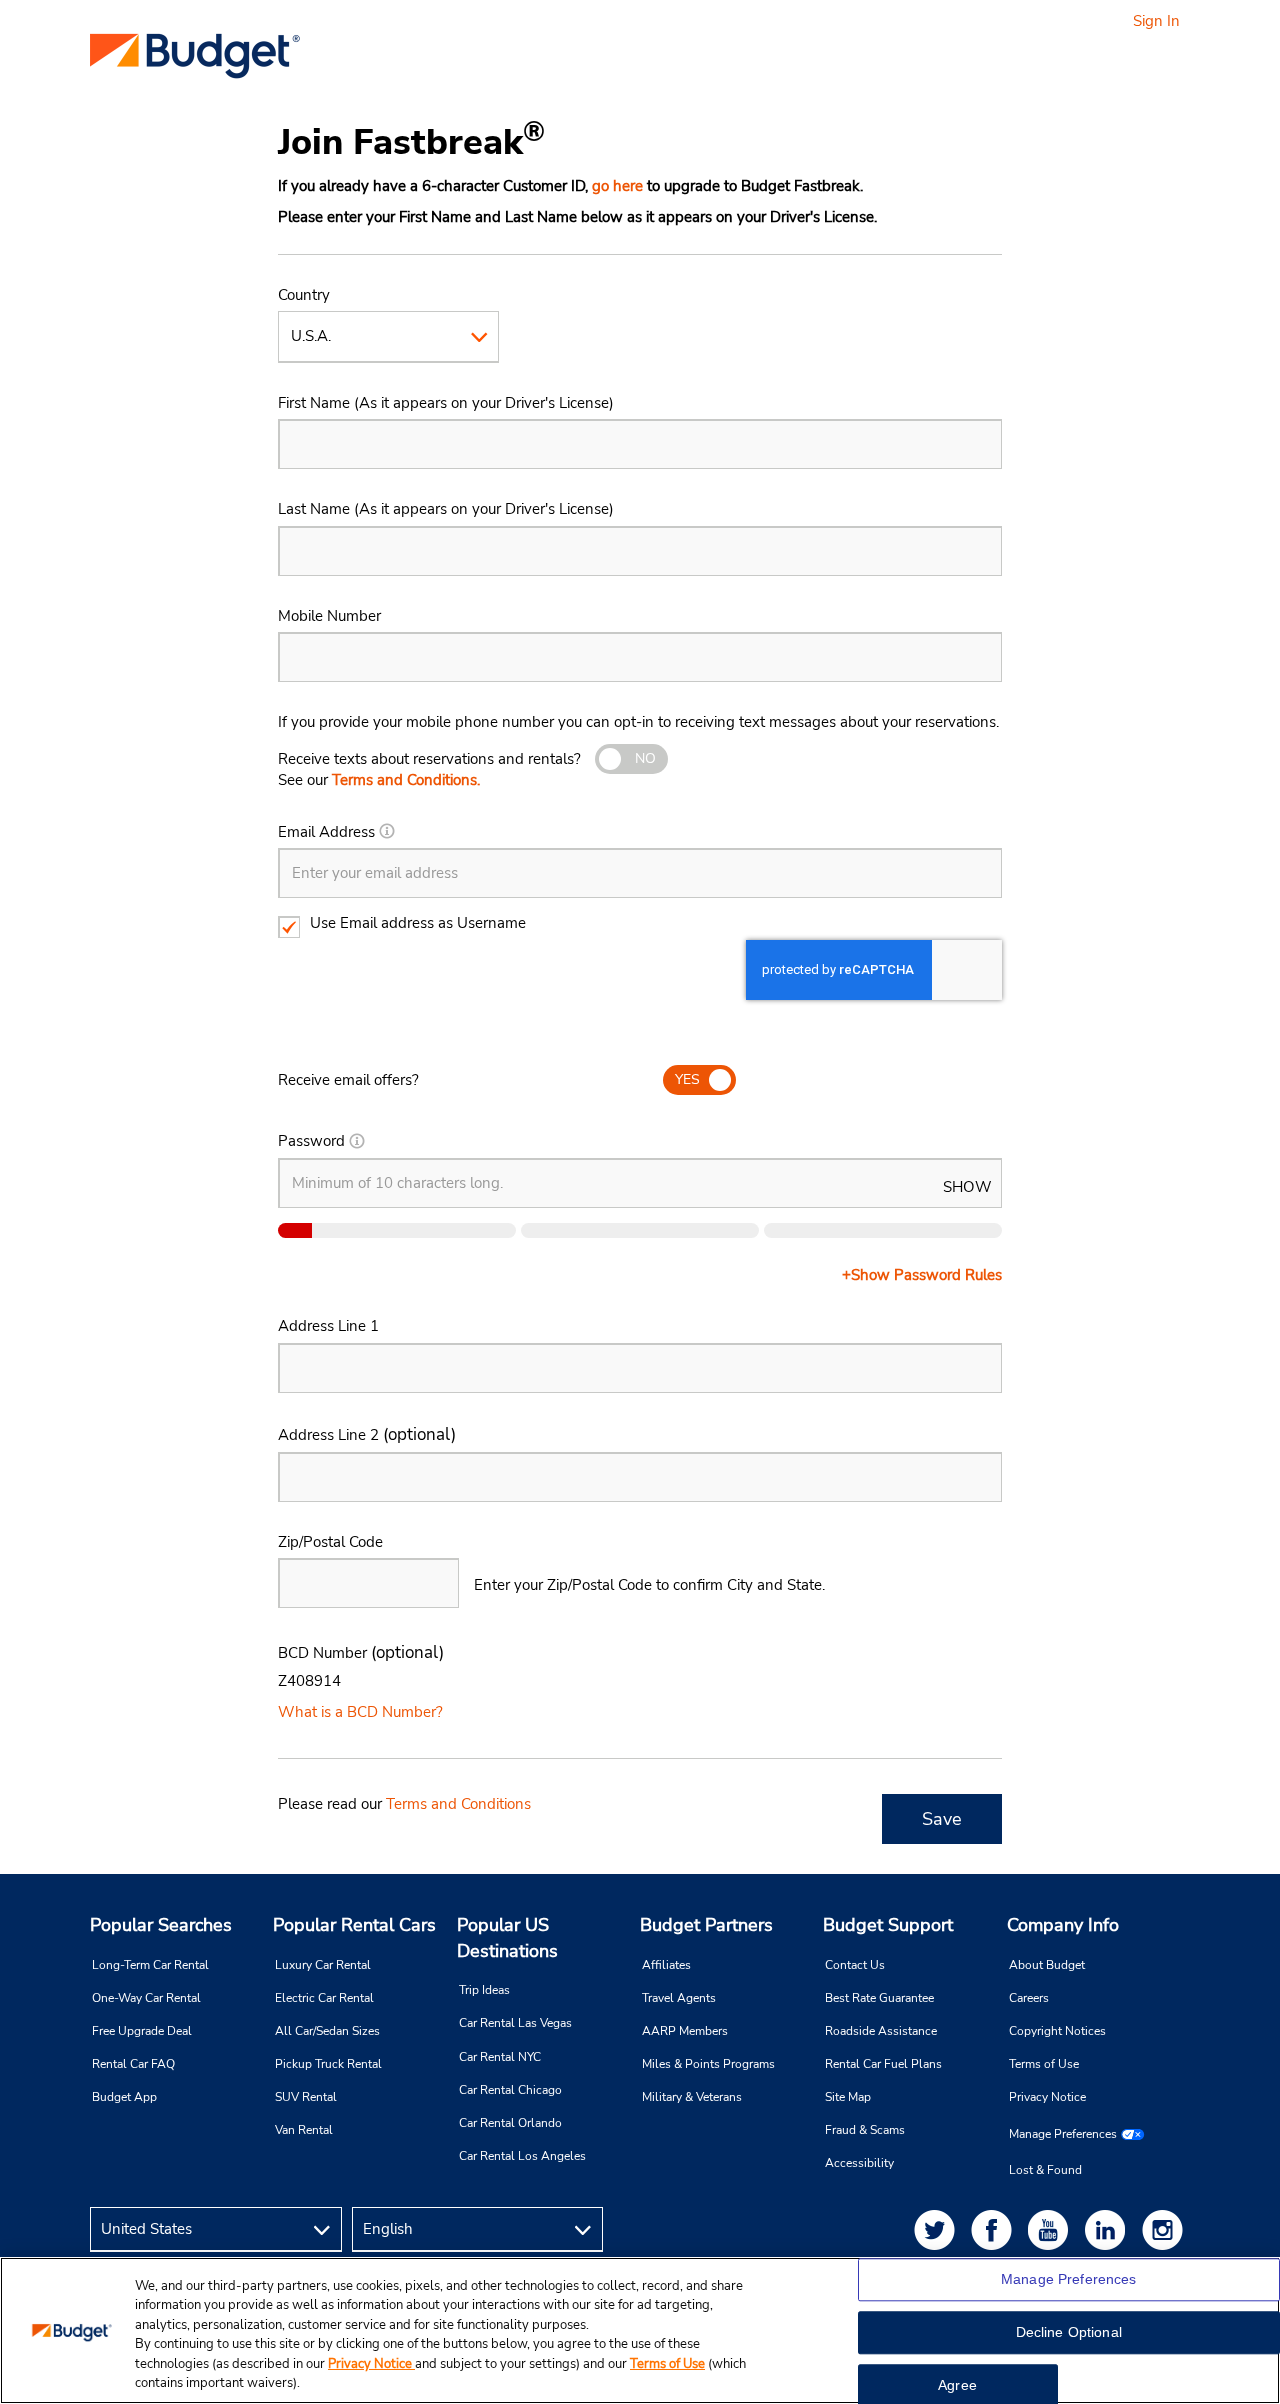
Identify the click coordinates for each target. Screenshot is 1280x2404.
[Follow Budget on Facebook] (995, 2229)
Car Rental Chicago (510, 2090)
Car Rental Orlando (510, 2123)
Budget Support (888, 1925)
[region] (640, 2330)
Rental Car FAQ (133, 2064)
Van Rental (304, 2130)
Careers (1029, 1998)
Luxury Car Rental (323, 1965)
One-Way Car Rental (146, 1998)
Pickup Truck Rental (328, 2064)
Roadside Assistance (881, 2031)
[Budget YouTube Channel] (1052, 2229)
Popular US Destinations (507, 1938)
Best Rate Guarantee (879, 1998)
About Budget (1047, 1965)
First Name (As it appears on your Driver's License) (446, 403)
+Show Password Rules (922, 1275)
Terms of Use (1044, 2064)
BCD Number (361, 1652)
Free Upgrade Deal (142, 2031)
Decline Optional (1069, 2333)
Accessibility (859, 2163)
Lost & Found (1045, 2170)
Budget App (124, 2097)
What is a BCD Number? (360, 1712)
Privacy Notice (1047, 2097)
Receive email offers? (348, 1080)
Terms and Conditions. (406, 780)
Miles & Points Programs (708, 2064)
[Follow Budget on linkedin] (1109, 2229)
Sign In (1156, 21)
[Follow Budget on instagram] (1166, 2229)
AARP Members (685, 2031)
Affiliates (666, 1965)
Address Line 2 (367, 1434)
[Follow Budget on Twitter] (938, 2229)
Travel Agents (679, 1998)
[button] (387, 832)
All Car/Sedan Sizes (327, 2031)
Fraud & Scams (865, 2130)
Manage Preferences (1063, 2134)
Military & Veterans (692, 2097)
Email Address (326, 832)
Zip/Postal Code (330, 1542)
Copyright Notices (1057, 2031)
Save (942, 1819)
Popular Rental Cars (354, 1925)
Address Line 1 (328, 1326)
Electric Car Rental (324, 1998)
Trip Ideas (484, 1990)
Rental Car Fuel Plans (883, 2064)
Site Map (848, 2097)
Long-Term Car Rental (150, 1965)
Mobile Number (329, 616)
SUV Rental (306, 2097)
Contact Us (855, 1965)
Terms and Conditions (458, 1804)
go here (617, 186)
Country (304, 295)
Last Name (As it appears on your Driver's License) (446, 509)
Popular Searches (161, 1925)
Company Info (1063, 1925)
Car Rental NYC (500, 2057)
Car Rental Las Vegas (515, 2023)
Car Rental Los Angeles (522, 2156)
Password (311, 1141)
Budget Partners (706, 1925)
